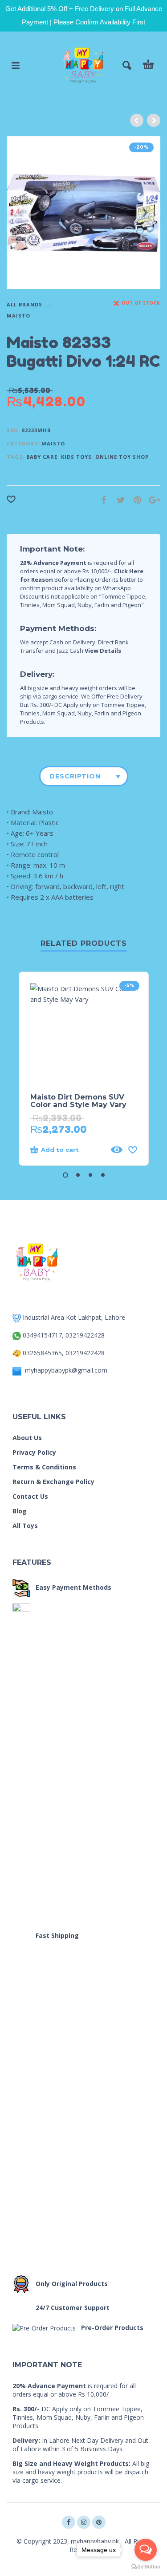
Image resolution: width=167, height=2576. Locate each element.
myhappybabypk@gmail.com (66, 1370)
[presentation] (22, 212)
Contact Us (30, 1496)
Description (75, 776)
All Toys (25, 1526)
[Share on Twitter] (118, 500)
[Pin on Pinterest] (135, 500)
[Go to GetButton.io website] (146, 2567)
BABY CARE (42, 457)
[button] (65, 1175)
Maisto (18, 316)
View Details (103, 651)
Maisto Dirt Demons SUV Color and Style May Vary (78, 1101)
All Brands (24, 304)
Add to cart (60, 1150)
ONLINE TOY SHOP (122, 457)
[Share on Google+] (152, 500)
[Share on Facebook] (101, 500)
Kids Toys (76, 457)
